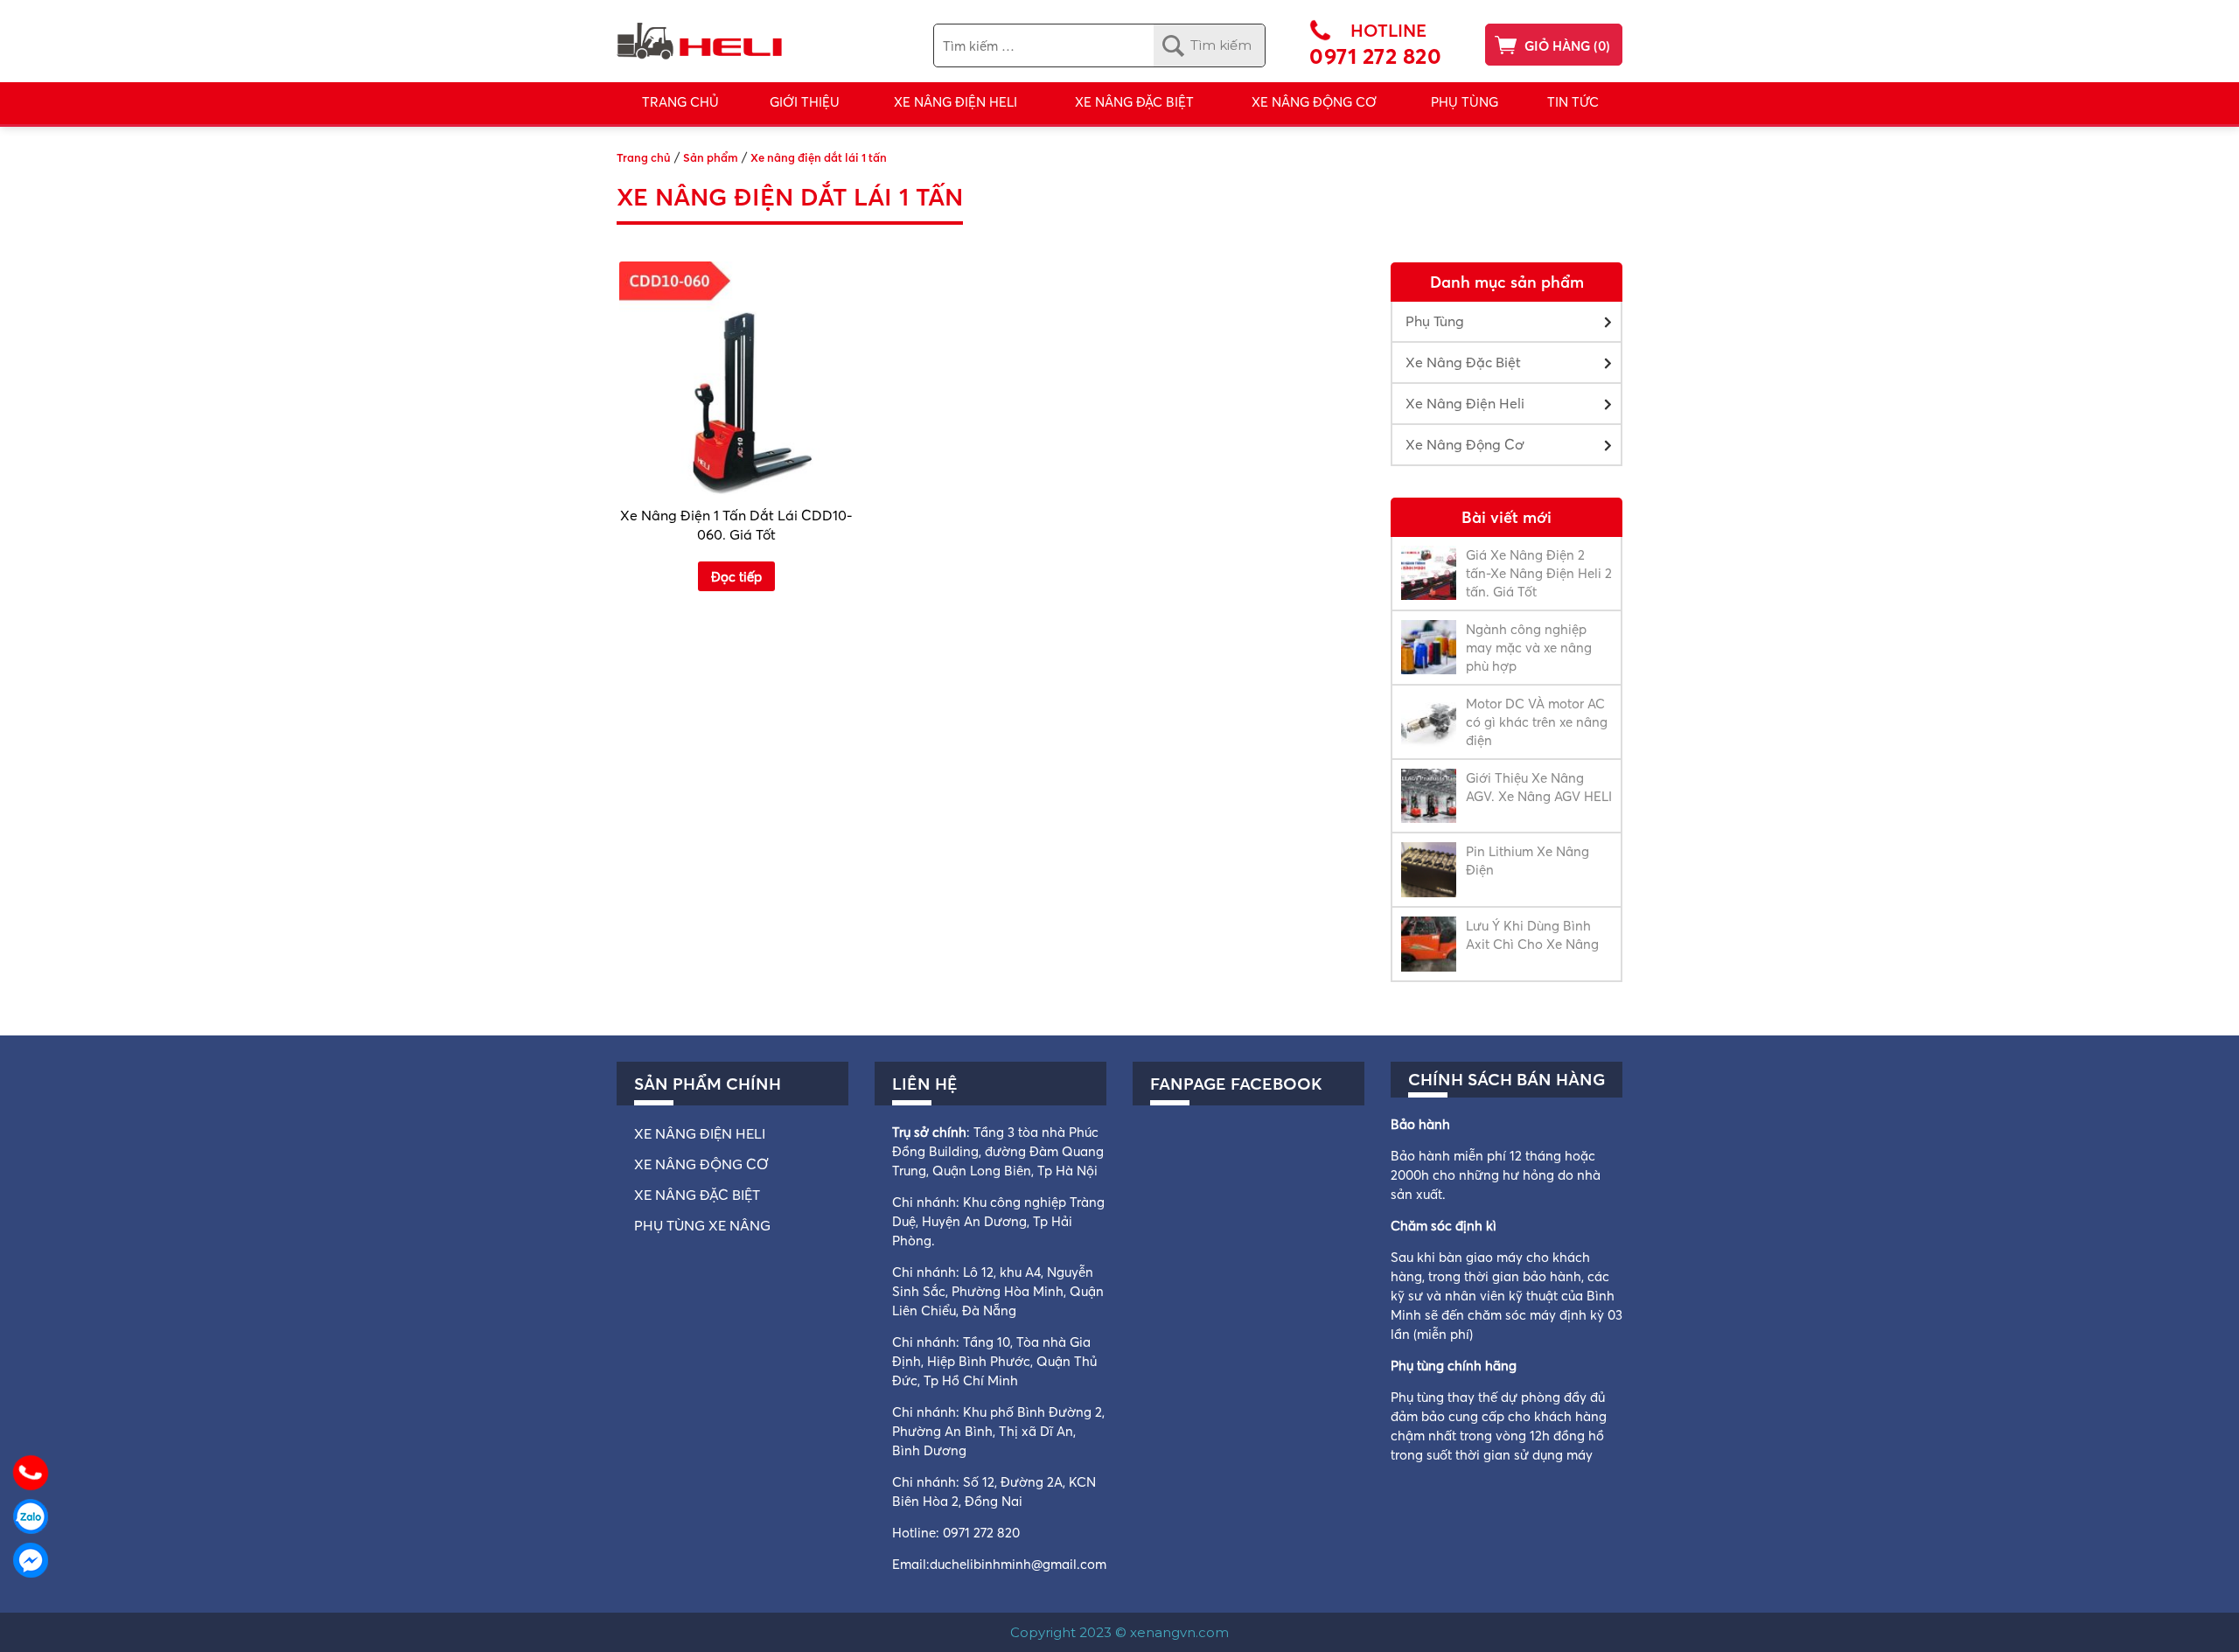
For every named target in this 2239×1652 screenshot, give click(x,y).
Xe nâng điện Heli (700, 1133)
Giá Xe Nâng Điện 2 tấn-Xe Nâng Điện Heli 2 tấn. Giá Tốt (1539, 573)
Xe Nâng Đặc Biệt (1463, 362)
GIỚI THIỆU (805, 102)
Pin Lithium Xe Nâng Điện (1528, 861)
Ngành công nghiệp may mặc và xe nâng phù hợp (1529, 648)
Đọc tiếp (736, 577)
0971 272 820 (1375, 56)
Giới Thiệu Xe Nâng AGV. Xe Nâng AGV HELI (1539, 787)
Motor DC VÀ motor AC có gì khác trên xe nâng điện (1537, 722)
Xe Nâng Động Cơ (1314, 102)
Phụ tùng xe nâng (702, 1225)
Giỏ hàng (1557, 46)
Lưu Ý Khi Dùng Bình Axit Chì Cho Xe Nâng (1532, 935)
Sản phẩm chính (708, 1084)
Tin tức (1573, 102)
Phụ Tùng (1465, 102)
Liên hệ (925, 1084)
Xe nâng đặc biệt (697, 1195)
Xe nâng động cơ (701, 1164)
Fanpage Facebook (1236, 1084)
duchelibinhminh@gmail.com (1018, 1564)
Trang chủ (680, 102)
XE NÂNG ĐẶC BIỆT (1134, 102)
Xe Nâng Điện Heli (956, 102)
